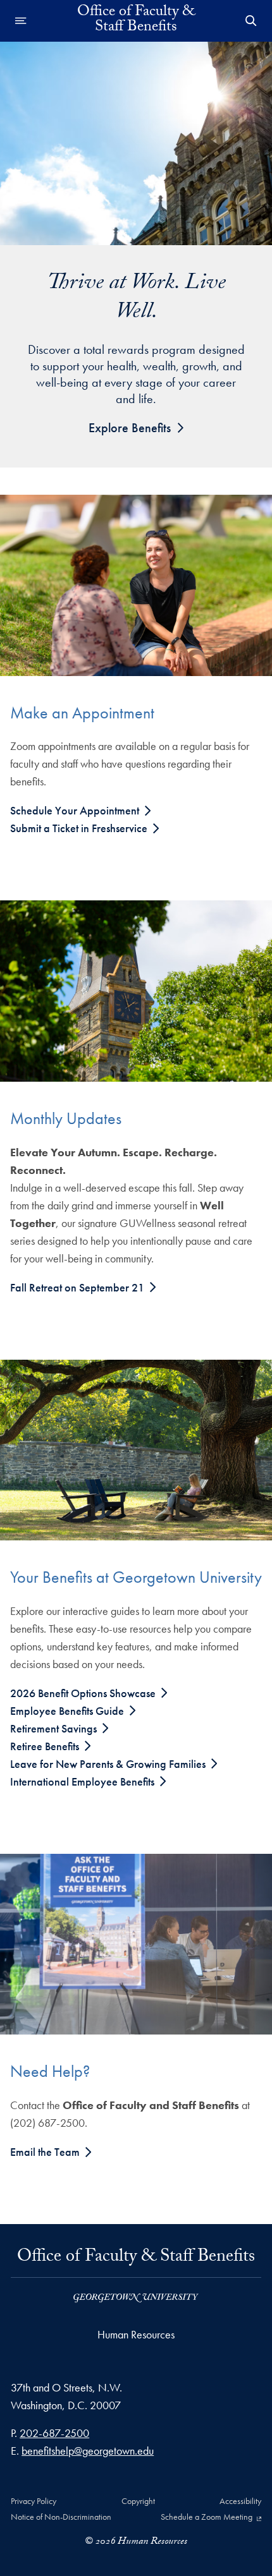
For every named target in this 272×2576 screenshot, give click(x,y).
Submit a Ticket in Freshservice (80, 828)
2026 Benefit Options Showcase (84, 1693)
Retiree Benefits (46, 1746)
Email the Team (46, 2152)
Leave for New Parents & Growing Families (109, 1764)
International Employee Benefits (83, 1781)
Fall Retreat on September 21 (78, 1287)
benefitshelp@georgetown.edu (88, 2451)
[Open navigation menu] (21, 21)
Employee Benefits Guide (68, 1711)
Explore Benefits (130, 428)
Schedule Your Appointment (76, 810)
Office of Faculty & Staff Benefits (136, 2261)
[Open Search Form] (251, 21)
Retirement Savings (55, 1728)
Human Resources (136, 2334)
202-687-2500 (54, 2433)
